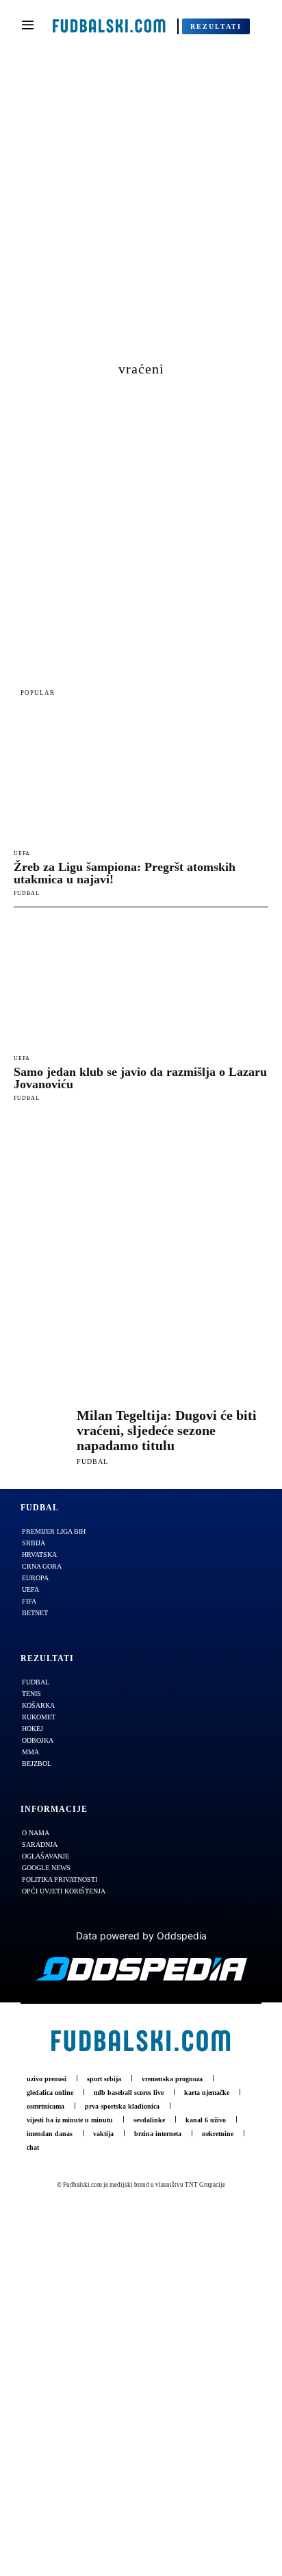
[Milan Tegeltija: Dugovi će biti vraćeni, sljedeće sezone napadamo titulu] (42, 1436)
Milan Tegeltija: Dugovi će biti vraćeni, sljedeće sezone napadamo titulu (167, 1430)
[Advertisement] (141, 211)
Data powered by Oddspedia (141, 1936)
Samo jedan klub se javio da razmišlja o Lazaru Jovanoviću (140, 1078)
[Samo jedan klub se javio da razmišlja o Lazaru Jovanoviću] (141, 983)
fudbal (27, 893)
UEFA (22, 854)
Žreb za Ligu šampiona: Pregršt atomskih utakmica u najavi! (125, 873)
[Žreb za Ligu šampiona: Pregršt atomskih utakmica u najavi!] (141, 778)
